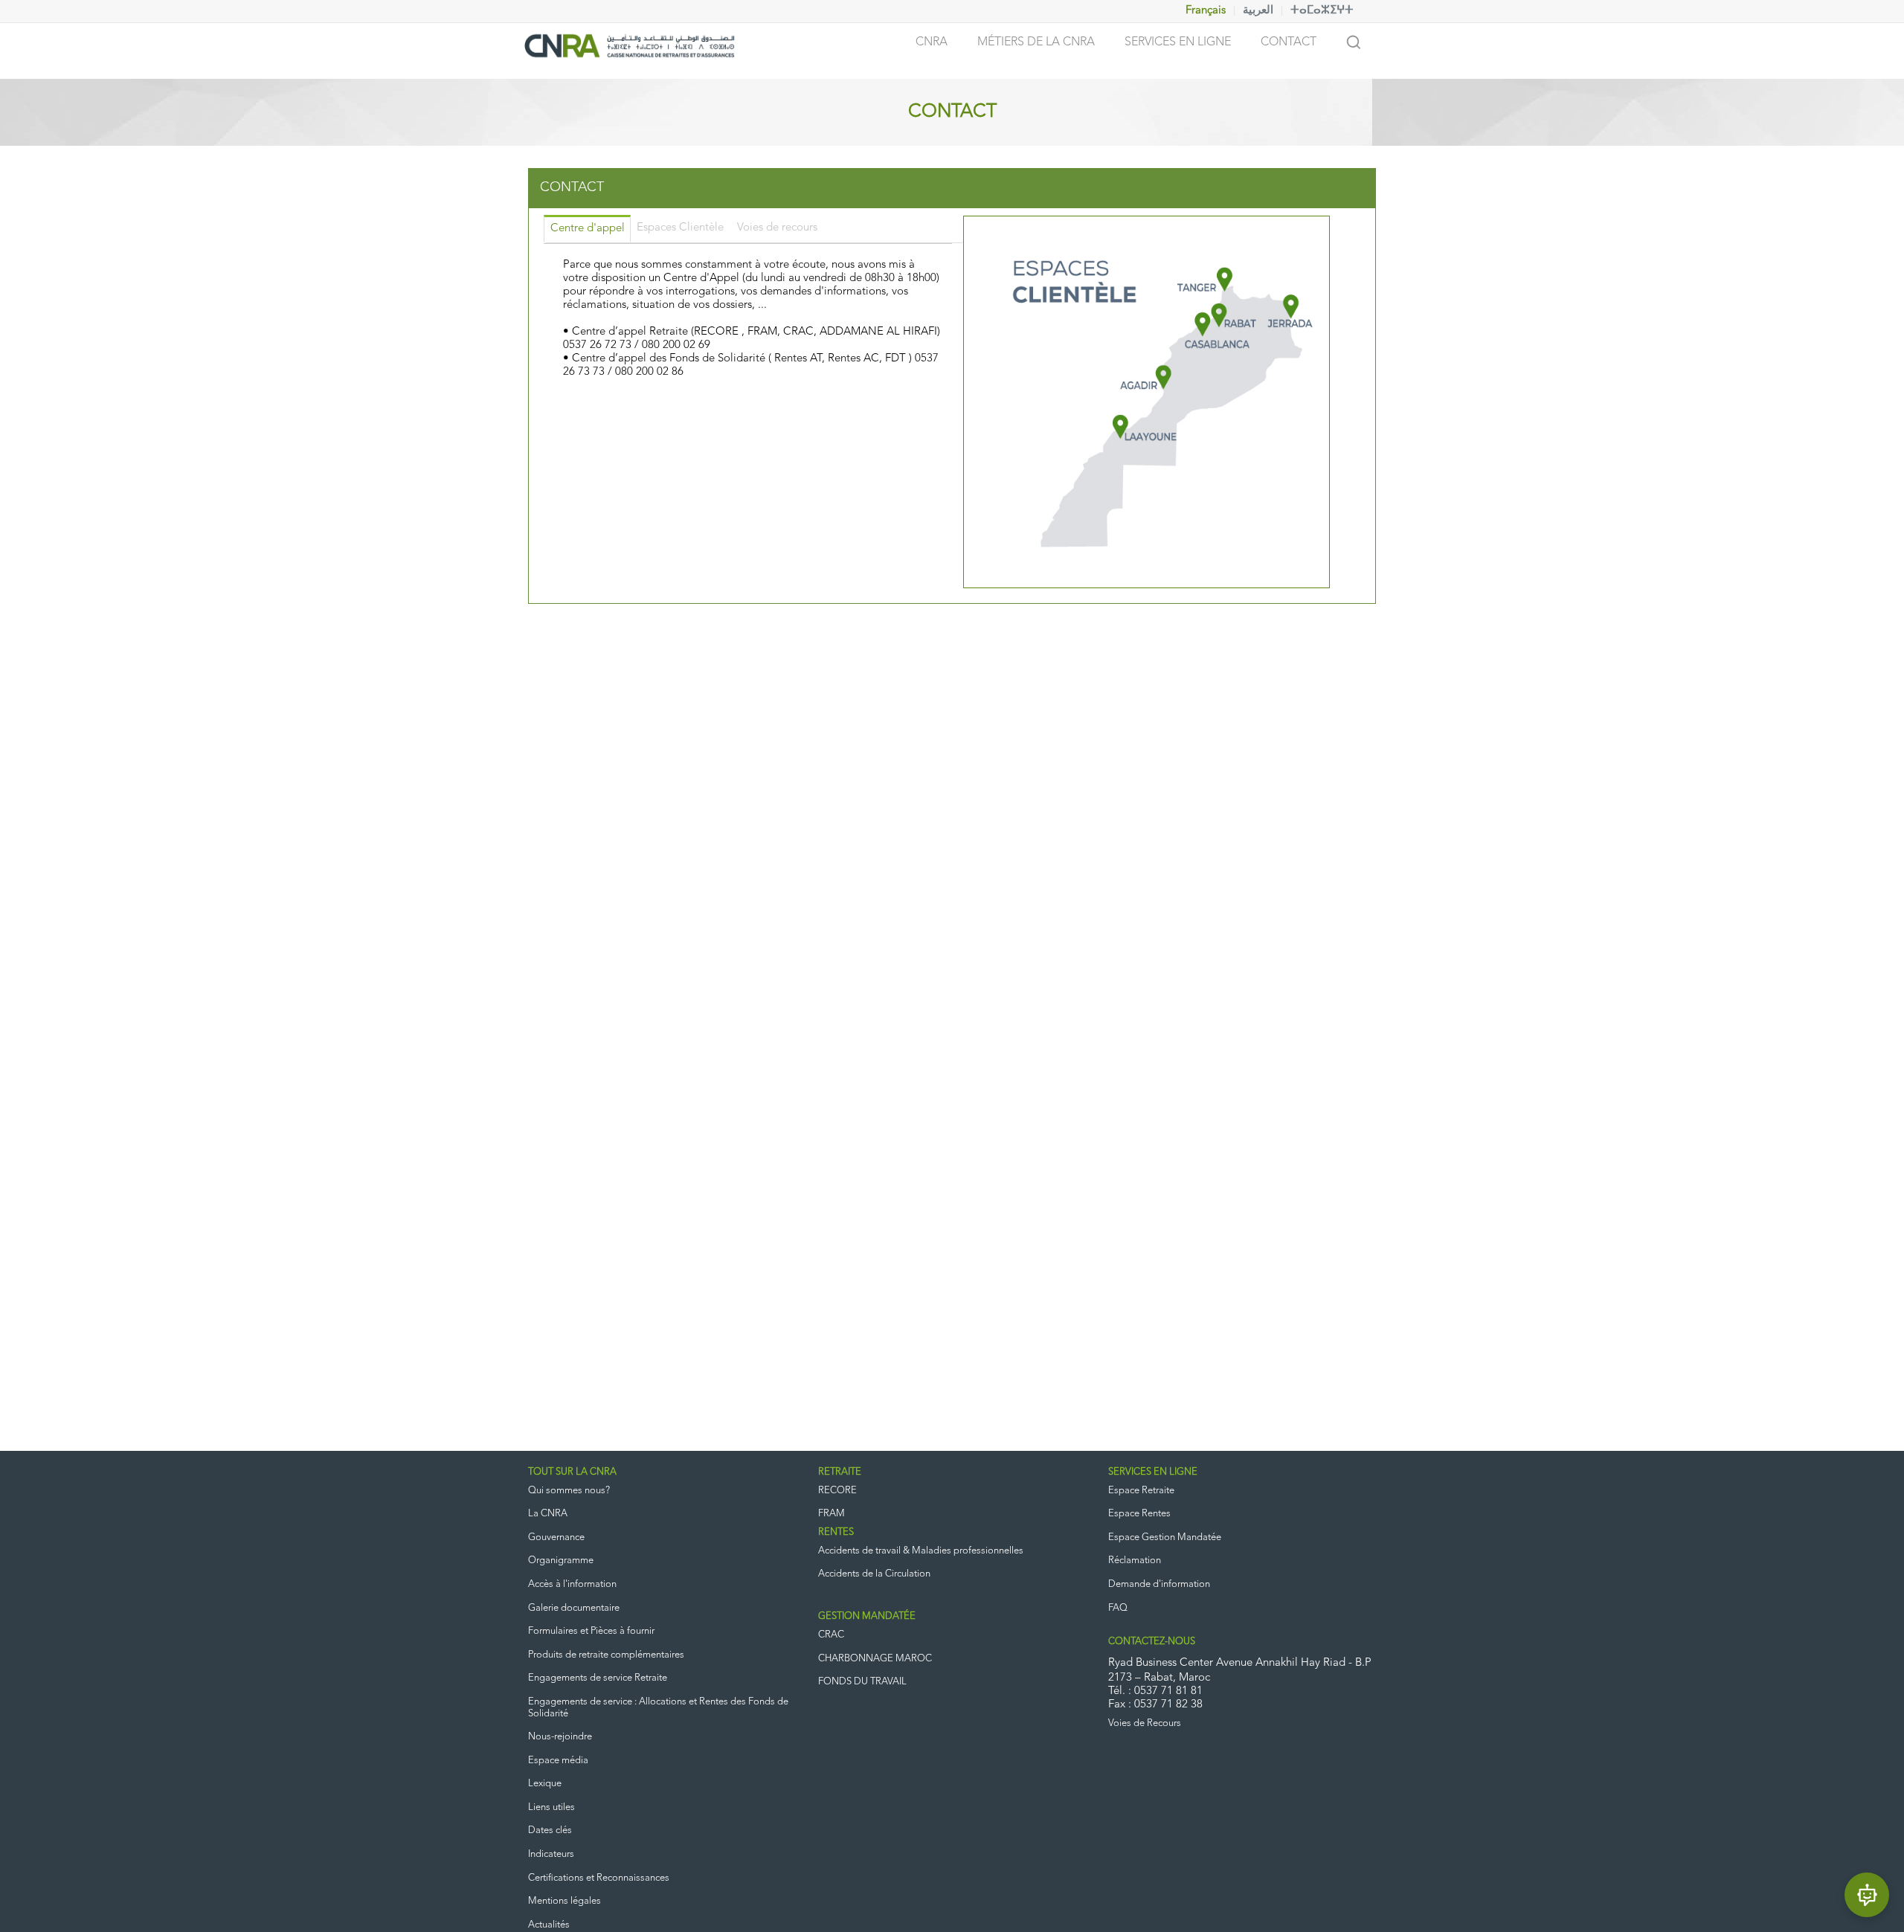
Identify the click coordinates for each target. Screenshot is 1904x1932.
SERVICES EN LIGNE (1153, 1472)
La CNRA (548, 1514)
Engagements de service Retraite (598, 1678)
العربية (1258, 11)
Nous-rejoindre (560, 1737)
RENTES (836, 1532)
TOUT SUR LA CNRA (572, 1472)
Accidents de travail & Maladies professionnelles (921, 1551)
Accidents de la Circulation (874, 1574)
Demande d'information (1159, 1584)
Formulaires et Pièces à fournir (591, 1631)
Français (1206, 11)
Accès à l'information (572, 1584)
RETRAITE (840, 1472)
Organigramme (561, 1561)
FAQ (1118, 1608)
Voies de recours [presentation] (777, 228)
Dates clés (550, 1830)
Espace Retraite (1141, 1491)
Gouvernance (556, 1537)
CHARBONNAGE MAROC (875, 1659)
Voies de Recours (1145, 1723)
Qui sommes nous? (569, 1491)
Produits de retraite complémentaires (606, 1655)
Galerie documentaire (574, 1608)
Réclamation (1135, 1561)
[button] (1867, 1895)
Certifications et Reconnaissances (599, 1878)
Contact (1289, 42)
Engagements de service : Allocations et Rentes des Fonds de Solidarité (658, 1708)
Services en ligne (1178, 42)
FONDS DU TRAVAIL (862, 1682)
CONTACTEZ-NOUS (1152, 1642)
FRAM (832, 1514)
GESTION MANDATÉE (867, 1616)
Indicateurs (551, 1854)
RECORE (837, 1491)
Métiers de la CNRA (1036, 42)
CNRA (932, 42)
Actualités (549, 1925)
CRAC (831, 1635)
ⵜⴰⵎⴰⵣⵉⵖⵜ (1322, 11)
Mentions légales (565, 1901)
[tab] (587, 229)
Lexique (545, 1784)
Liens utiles (551, 1807)
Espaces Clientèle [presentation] (680, 228)
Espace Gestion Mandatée (1165, 1537)
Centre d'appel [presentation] (588, 229)
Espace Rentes (1139, 1514)
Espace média (558, 1761)
